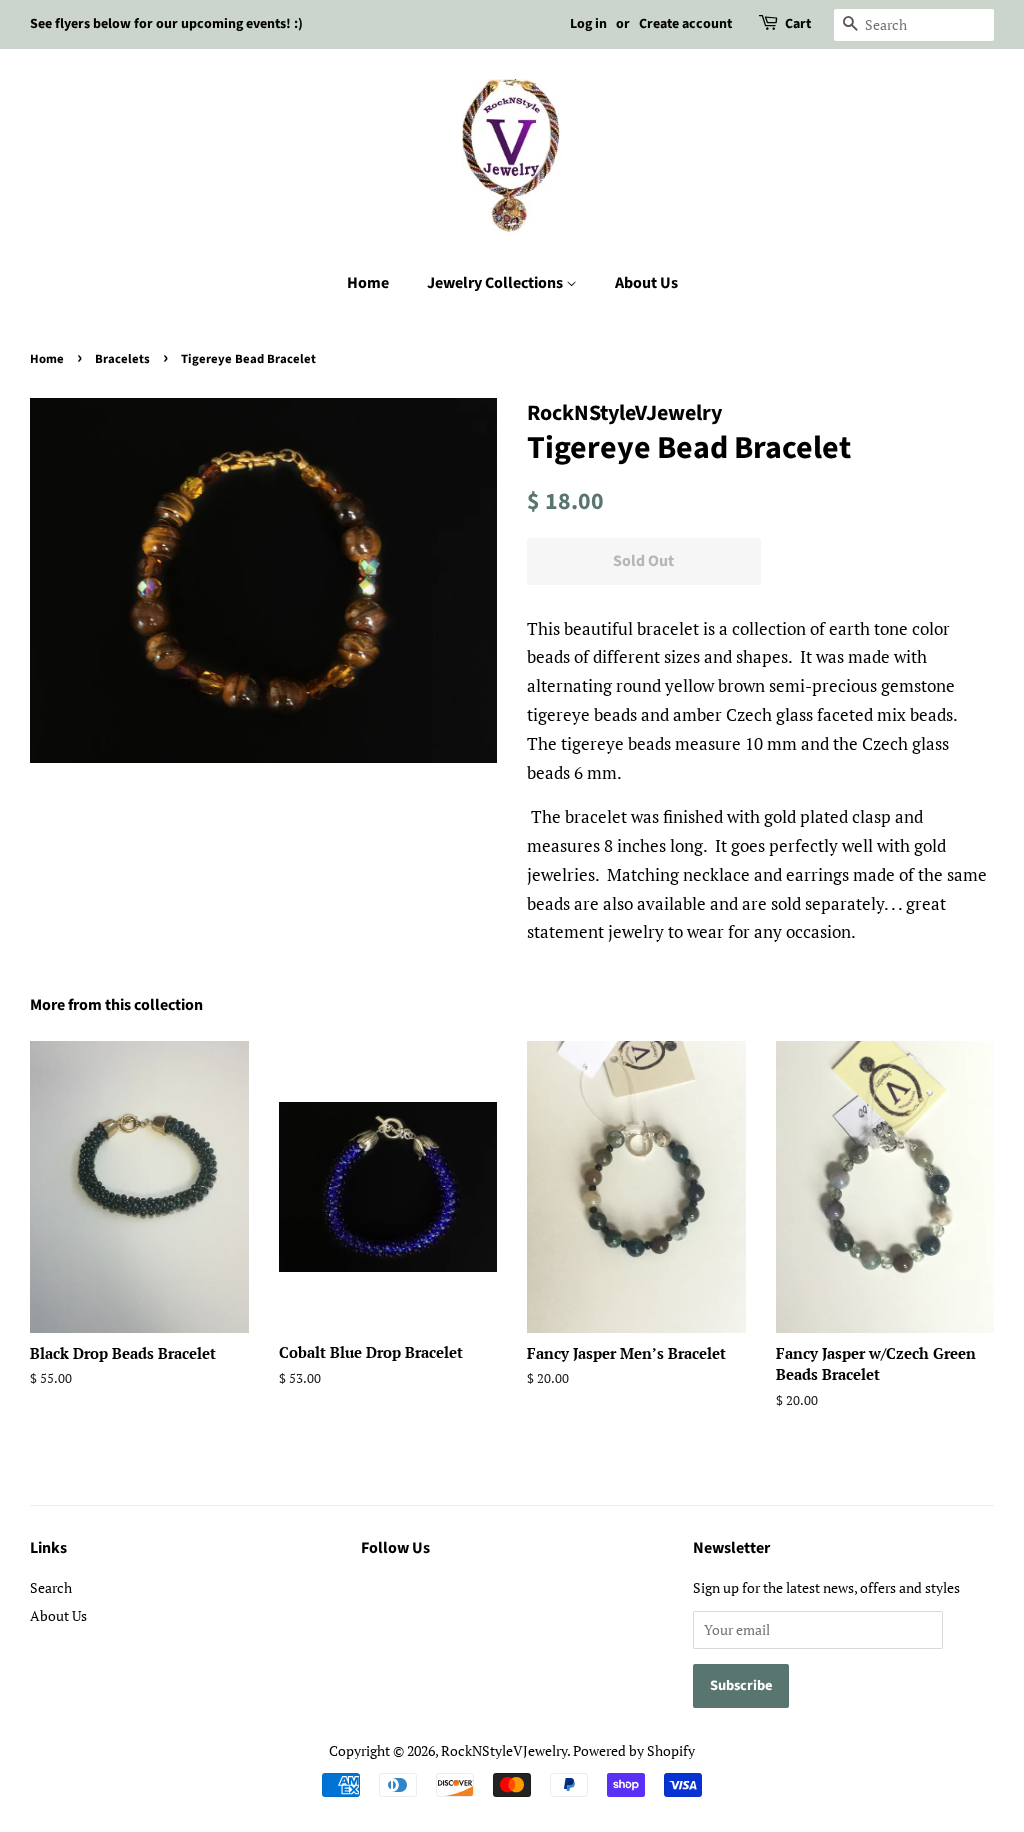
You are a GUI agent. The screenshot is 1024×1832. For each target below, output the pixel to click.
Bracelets (122, 359)
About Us (646, 283)
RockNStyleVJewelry (504, 1750)
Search (51, 1587)
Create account (685, 24)
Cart (798, 24)
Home (368, 283)
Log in (588, 24)
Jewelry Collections (496, 283)
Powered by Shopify (634, 1750)
